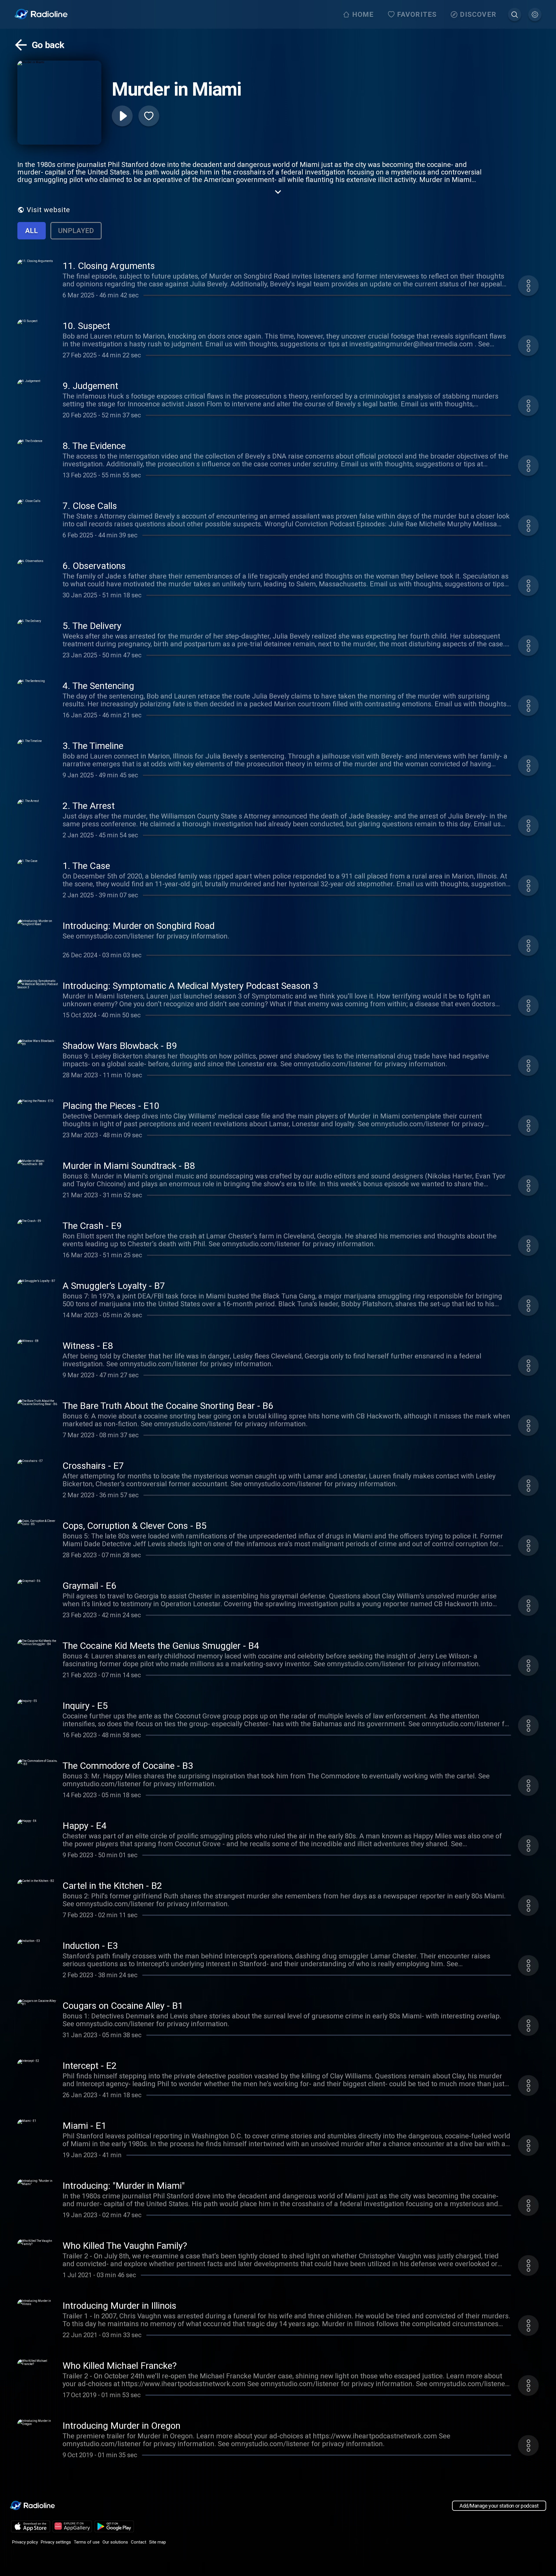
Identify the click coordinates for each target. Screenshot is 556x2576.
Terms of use (87, 2542)
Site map (158, 2542)
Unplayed (76, 231)
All (32, 231)
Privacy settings (56, 2542)
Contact (139, 2542)
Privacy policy (25, 2542)
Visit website (48, 210)
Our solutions (115, 2542)
